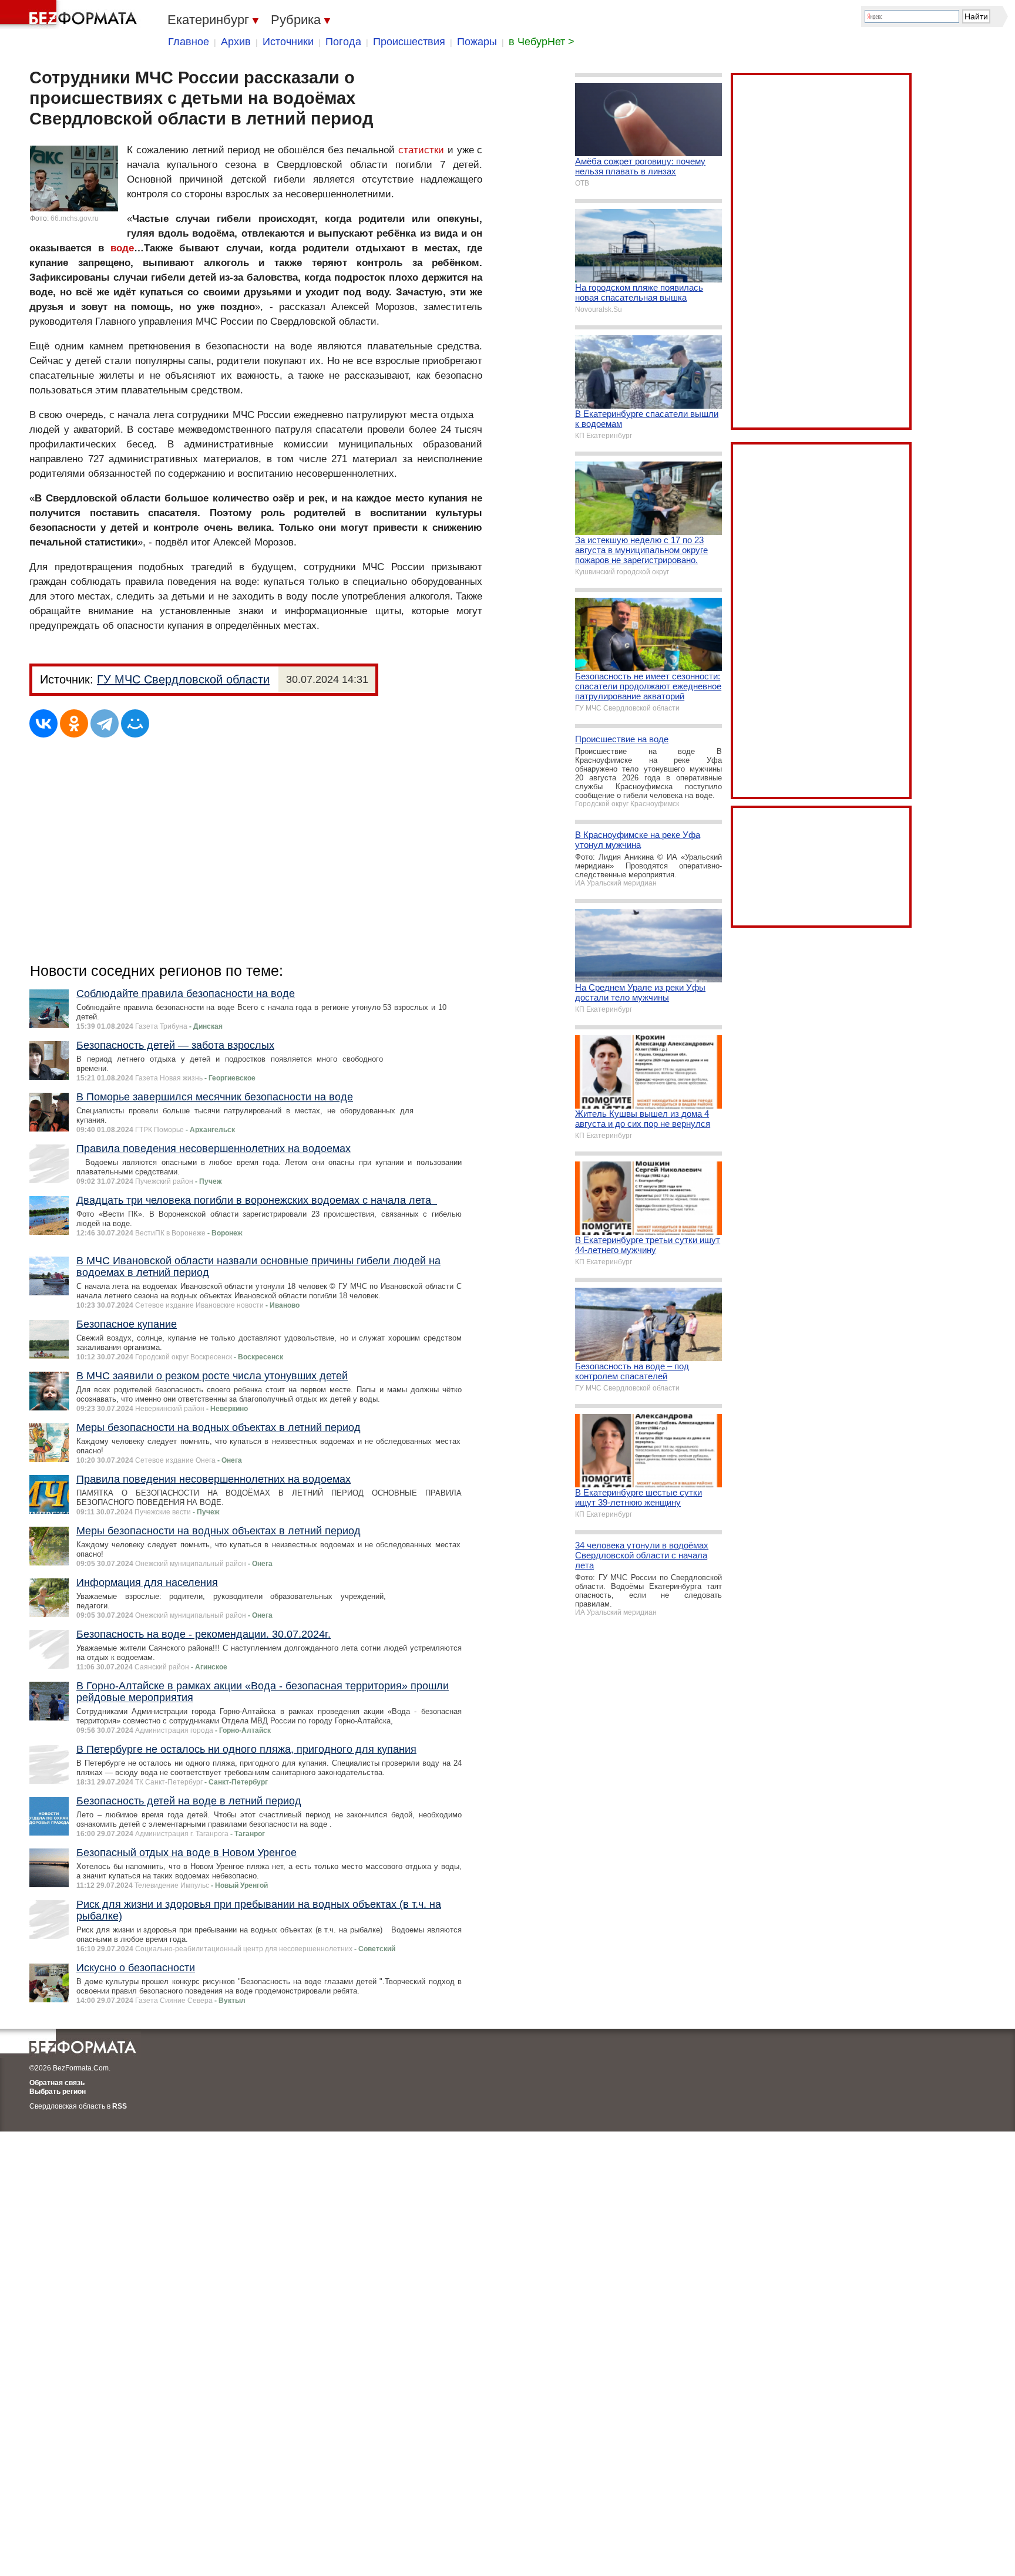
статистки (421, 150)
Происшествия (409, 42)
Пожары (477, 42)
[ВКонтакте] (43, 723)
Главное (189, 42)
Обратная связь (57, 2083)
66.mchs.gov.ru (75, 218)
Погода (343, 42)
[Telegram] (105, 723)
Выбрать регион (58, 2092)
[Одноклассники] (74, 723)
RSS (120, 2106)
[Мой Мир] (135, 723)
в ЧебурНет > (542, 42)
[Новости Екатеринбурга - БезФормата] (70, 15)
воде (122, 248)
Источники (288, 42)
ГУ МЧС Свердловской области (183, 679)
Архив (236, 42)
